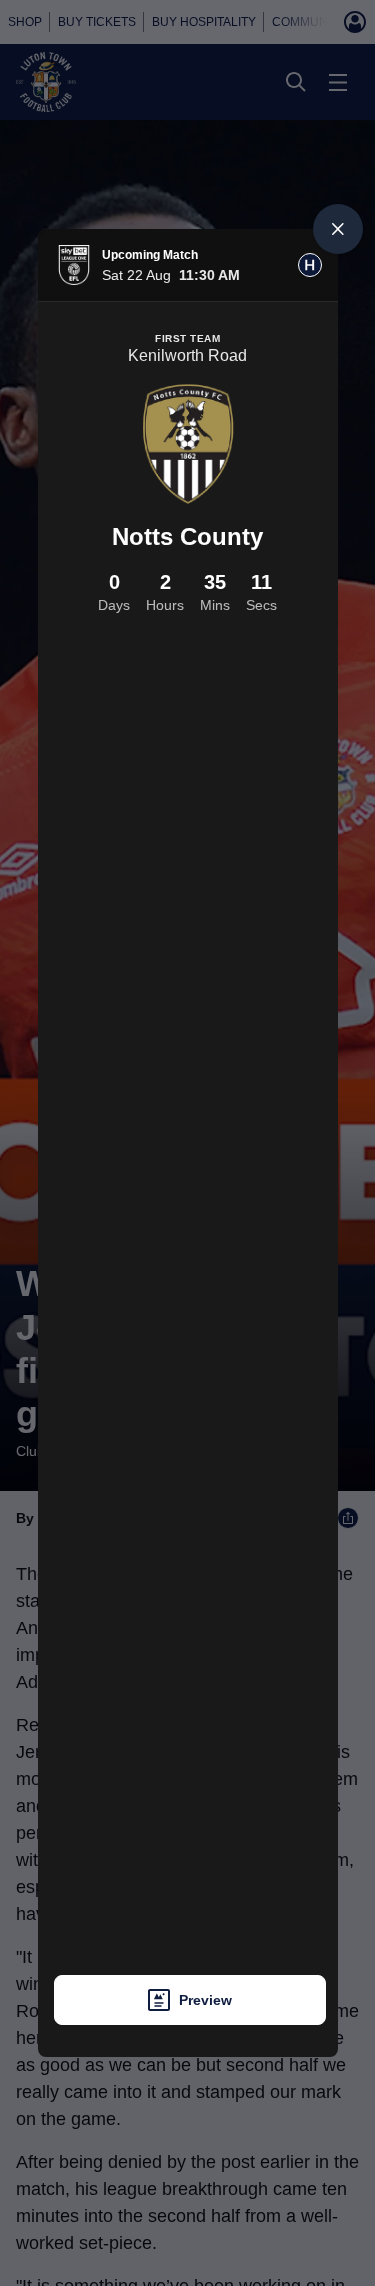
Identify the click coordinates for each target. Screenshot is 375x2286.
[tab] (310, 265)
